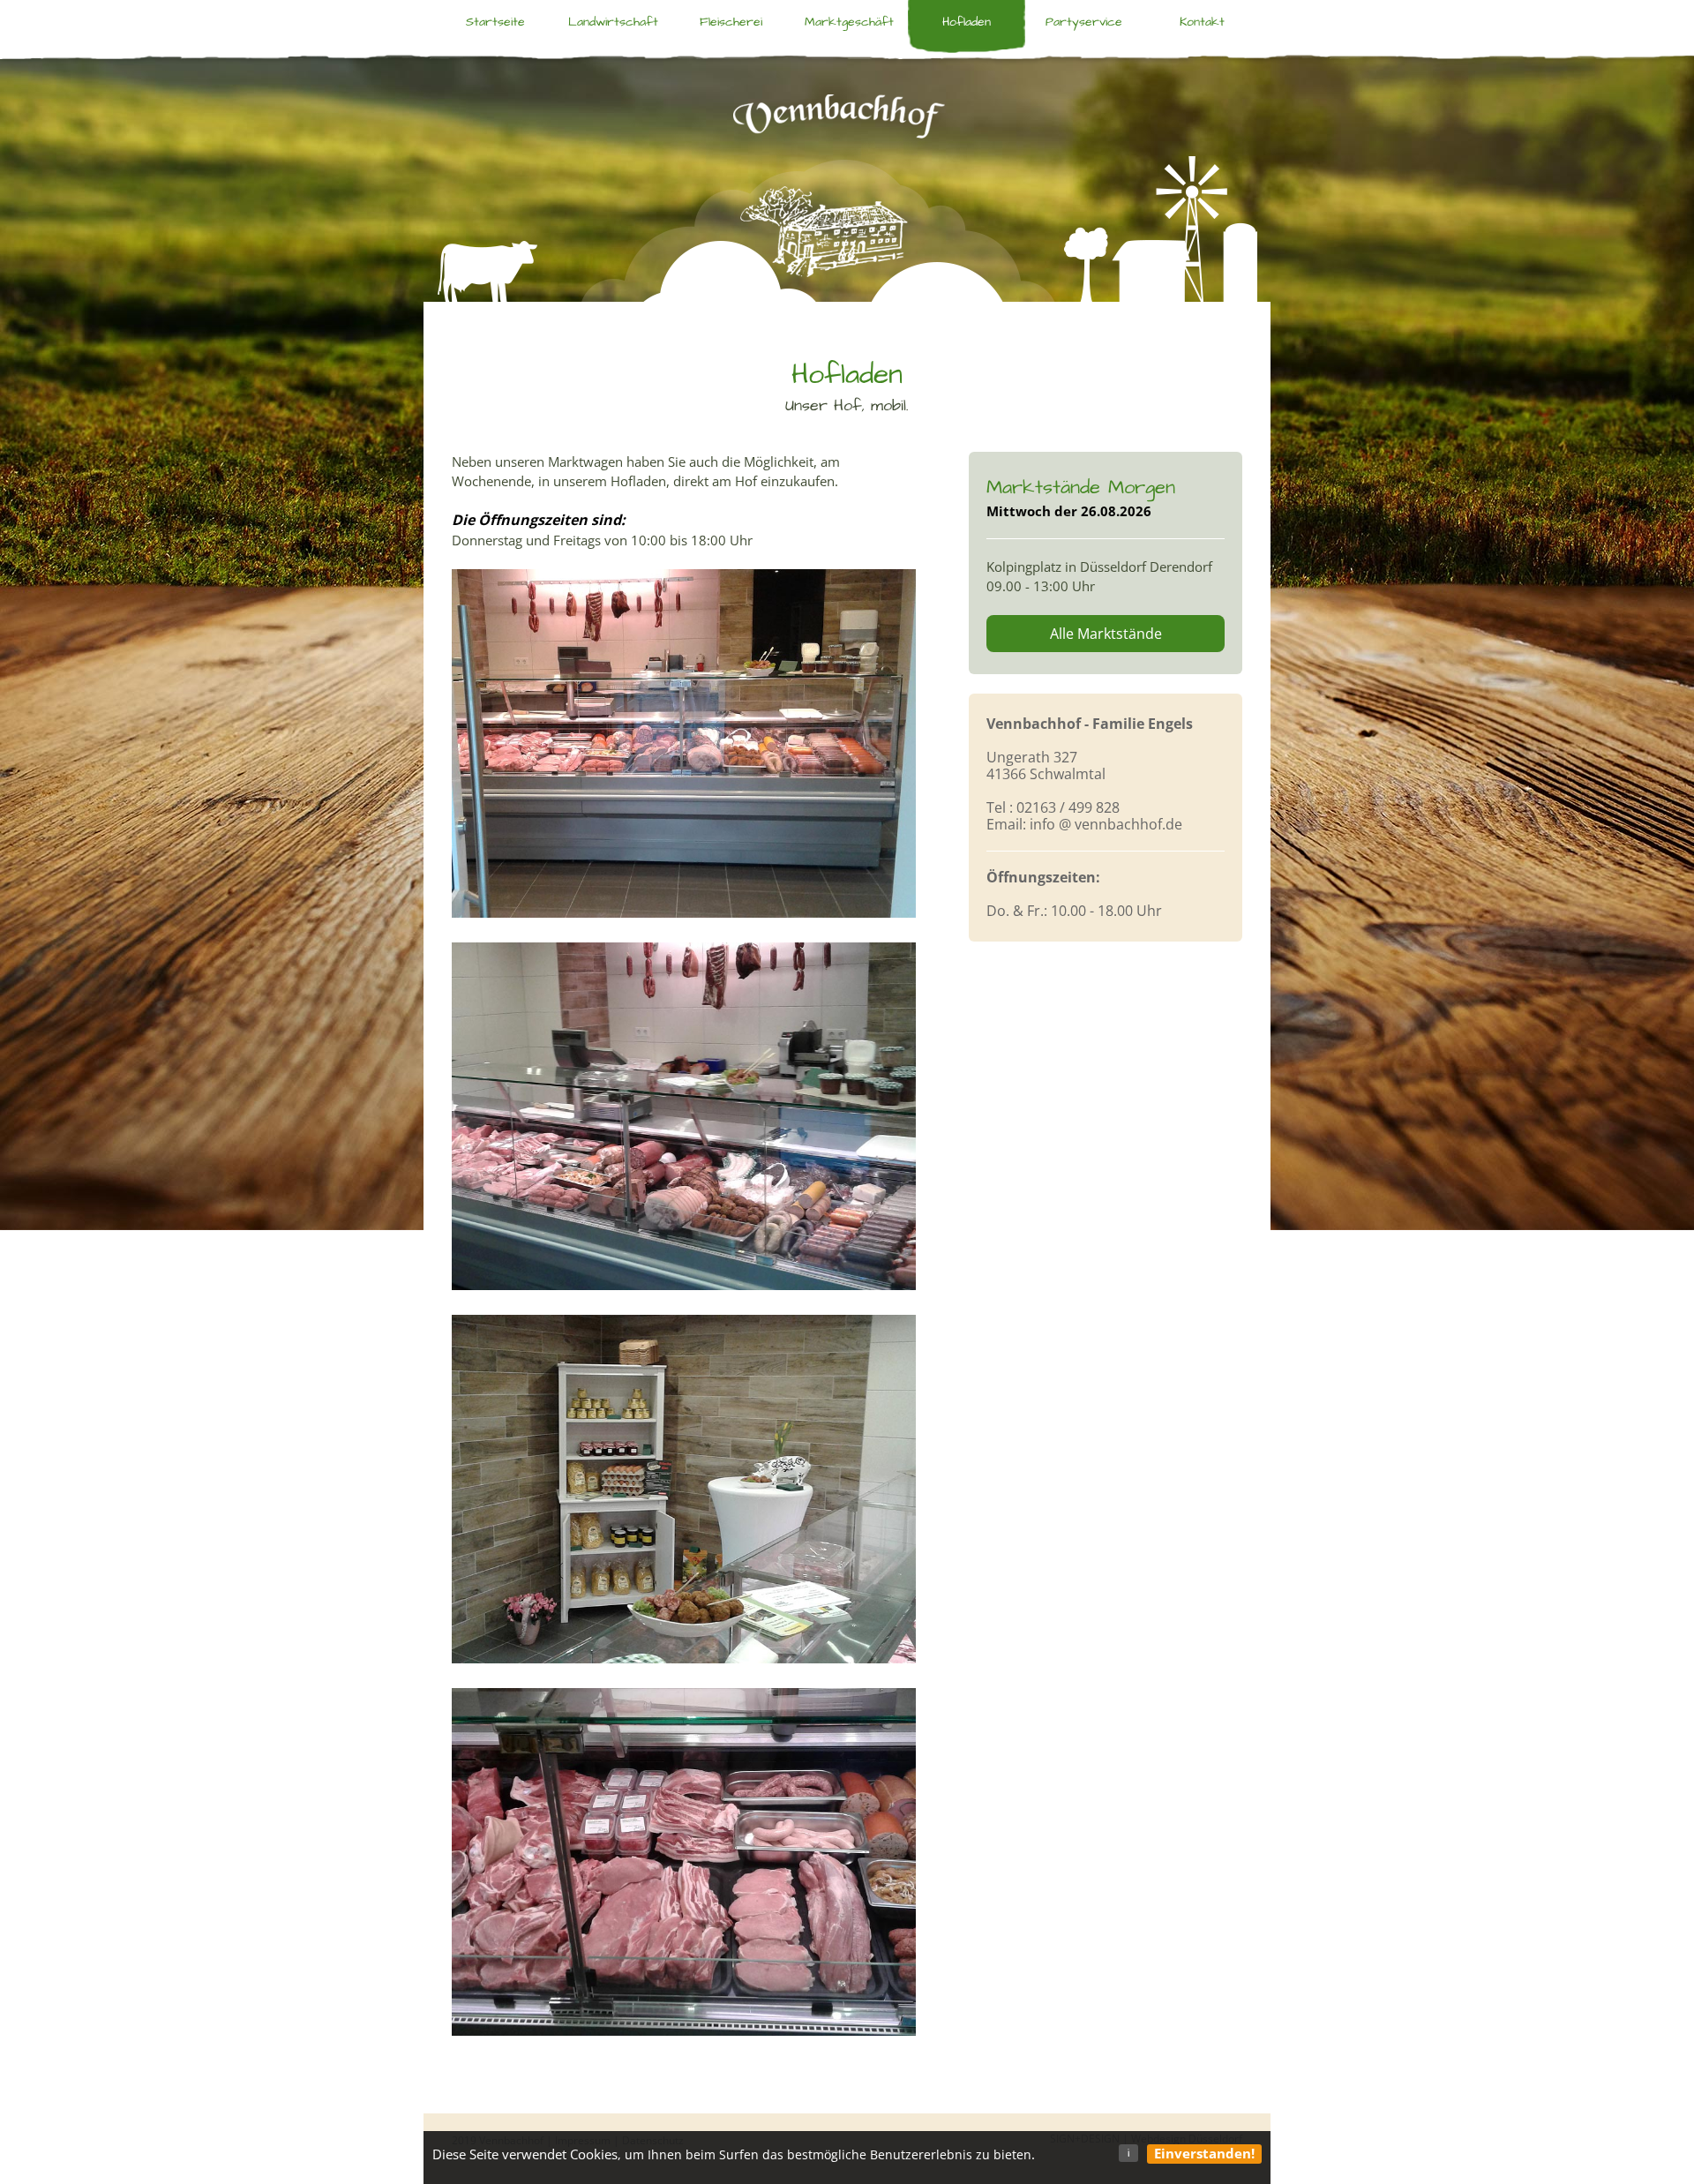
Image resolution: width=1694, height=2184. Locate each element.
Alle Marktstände (1106, 634)
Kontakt (1202, 22)
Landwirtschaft (613, 22)
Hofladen (967, 22)
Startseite (495, 22)
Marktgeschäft (849, 22)
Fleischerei (731, 22)
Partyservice (1084, 22)
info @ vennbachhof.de (1106, 824)
